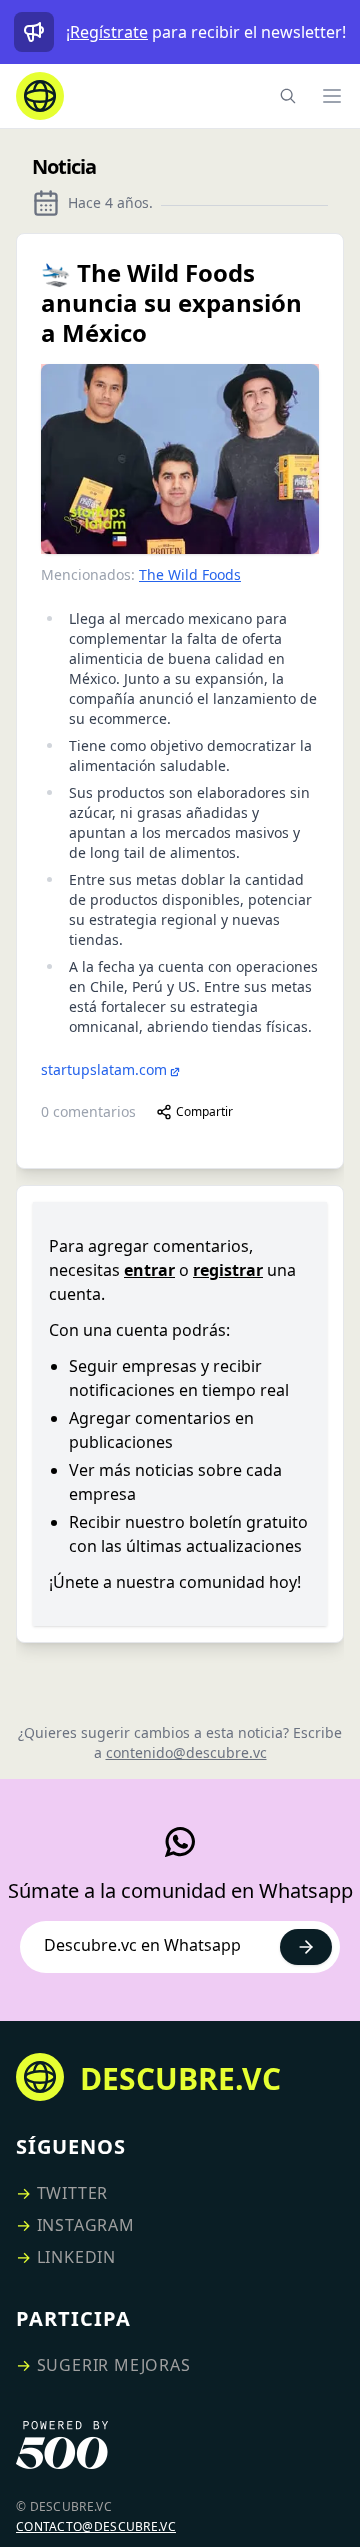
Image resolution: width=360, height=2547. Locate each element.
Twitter (73, 2193)
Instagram (86, 2225)
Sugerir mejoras (114, 2365)
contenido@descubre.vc (186, 1752)
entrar (149, 1270)
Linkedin (76, 2257)
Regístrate (109, 32)
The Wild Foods (190, 574)
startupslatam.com (104, 1069)
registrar (228, 1270)
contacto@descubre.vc (96, 2526)
